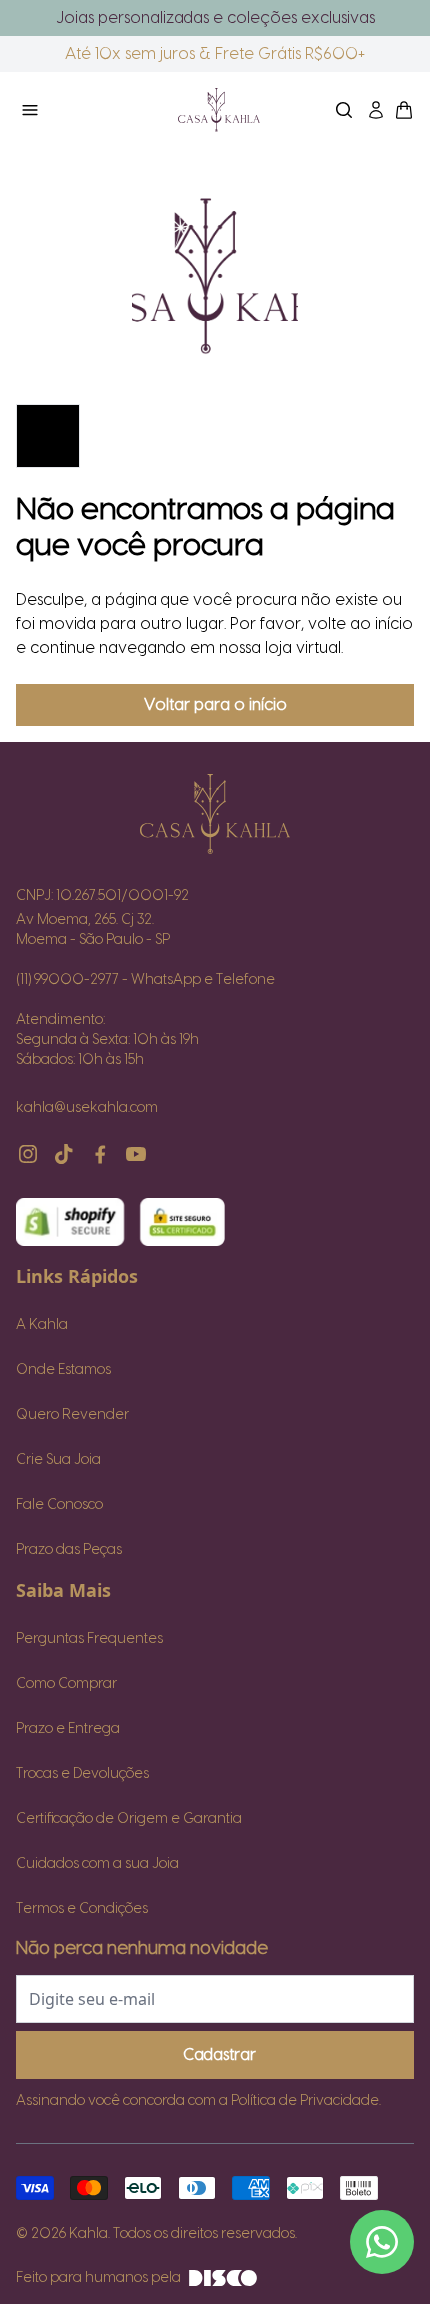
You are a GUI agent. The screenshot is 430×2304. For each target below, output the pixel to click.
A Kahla (42, 1325)
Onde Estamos (63, 1370)
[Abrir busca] (344, 110)
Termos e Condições (82, 1909)
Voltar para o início (215, 705)
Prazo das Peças (69, 1550)
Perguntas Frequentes (89, 1639)
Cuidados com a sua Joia (97, 1864)
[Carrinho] (218, 110)
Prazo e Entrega (68, 1729)
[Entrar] (376, 110)
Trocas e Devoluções (82, 1774)
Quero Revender (72, 1415)
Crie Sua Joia (58, 1460)
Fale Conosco (59, 1505)
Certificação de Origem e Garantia (129, 1819)
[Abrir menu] (79, 110)
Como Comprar (66, 1684)
